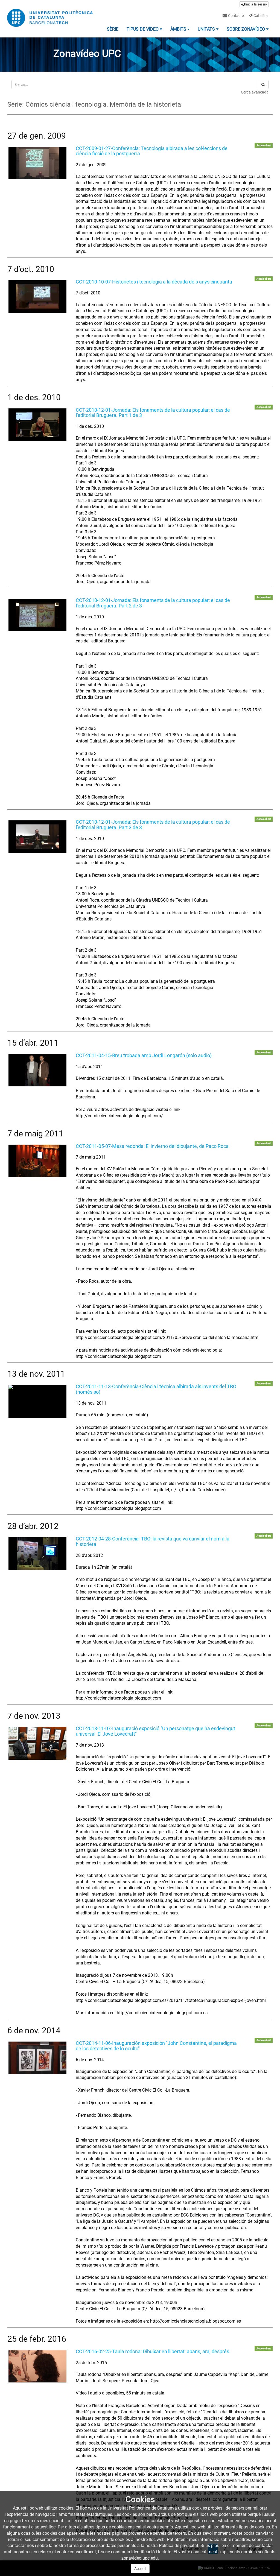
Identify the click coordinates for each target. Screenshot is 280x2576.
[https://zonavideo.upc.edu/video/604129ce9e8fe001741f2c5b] (37, 1161)
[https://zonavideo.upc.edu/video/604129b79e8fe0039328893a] (37, 837)
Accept (140, 2569)
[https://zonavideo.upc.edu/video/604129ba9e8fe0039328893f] (37, 1070)
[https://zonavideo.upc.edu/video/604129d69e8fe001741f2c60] (37, 1401)
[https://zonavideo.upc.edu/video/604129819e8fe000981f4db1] (37, 163)
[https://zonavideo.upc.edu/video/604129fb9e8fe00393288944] (37, 2058)
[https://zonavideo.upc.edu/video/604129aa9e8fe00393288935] (37, 615)
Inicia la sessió (256, 4)
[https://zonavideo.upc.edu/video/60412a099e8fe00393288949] (37, 2366)
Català (259, 16)
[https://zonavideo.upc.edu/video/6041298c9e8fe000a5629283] (37, 296)
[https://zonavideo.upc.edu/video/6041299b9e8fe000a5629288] (37, 425)
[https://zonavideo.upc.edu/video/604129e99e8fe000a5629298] (37, 1553)
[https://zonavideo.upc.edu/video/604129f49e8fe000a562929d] (37, 1743)
